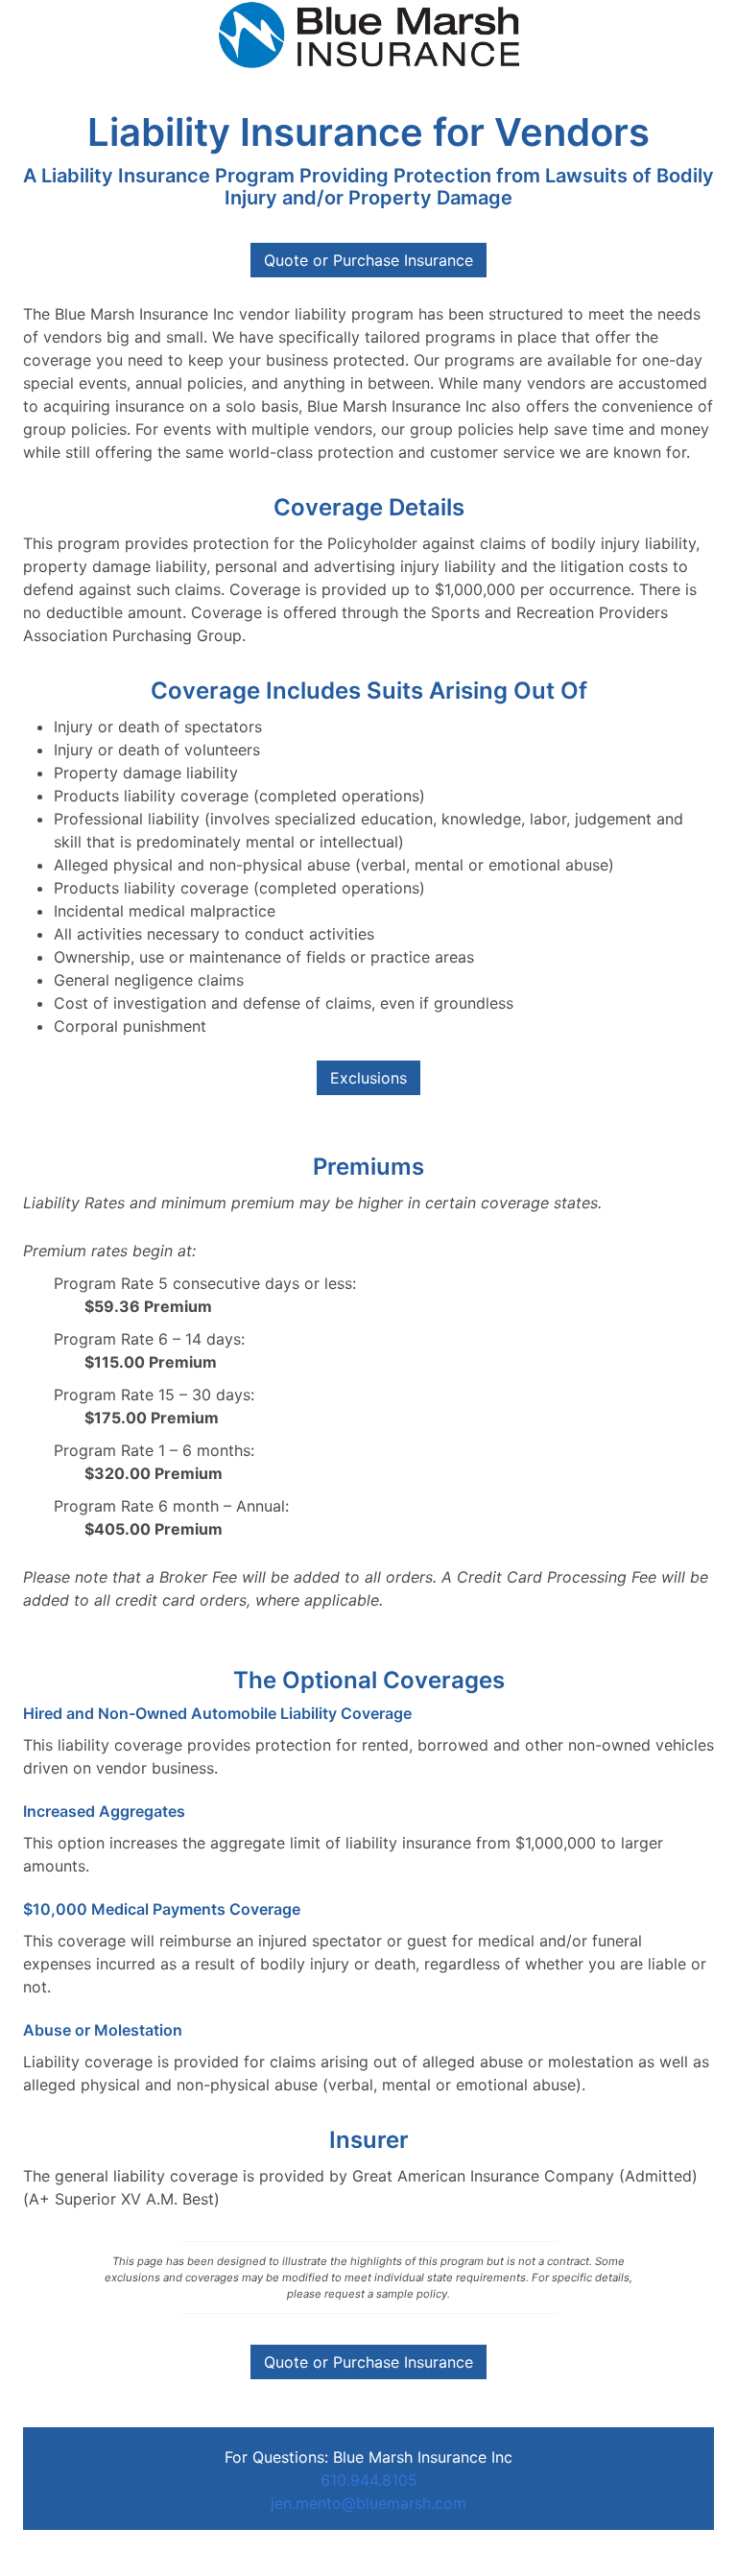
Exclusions (368, 1078)
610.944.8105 (369, 2480)
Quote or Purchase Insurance (368, 2362)
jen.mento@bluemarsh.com (368, 2503)
